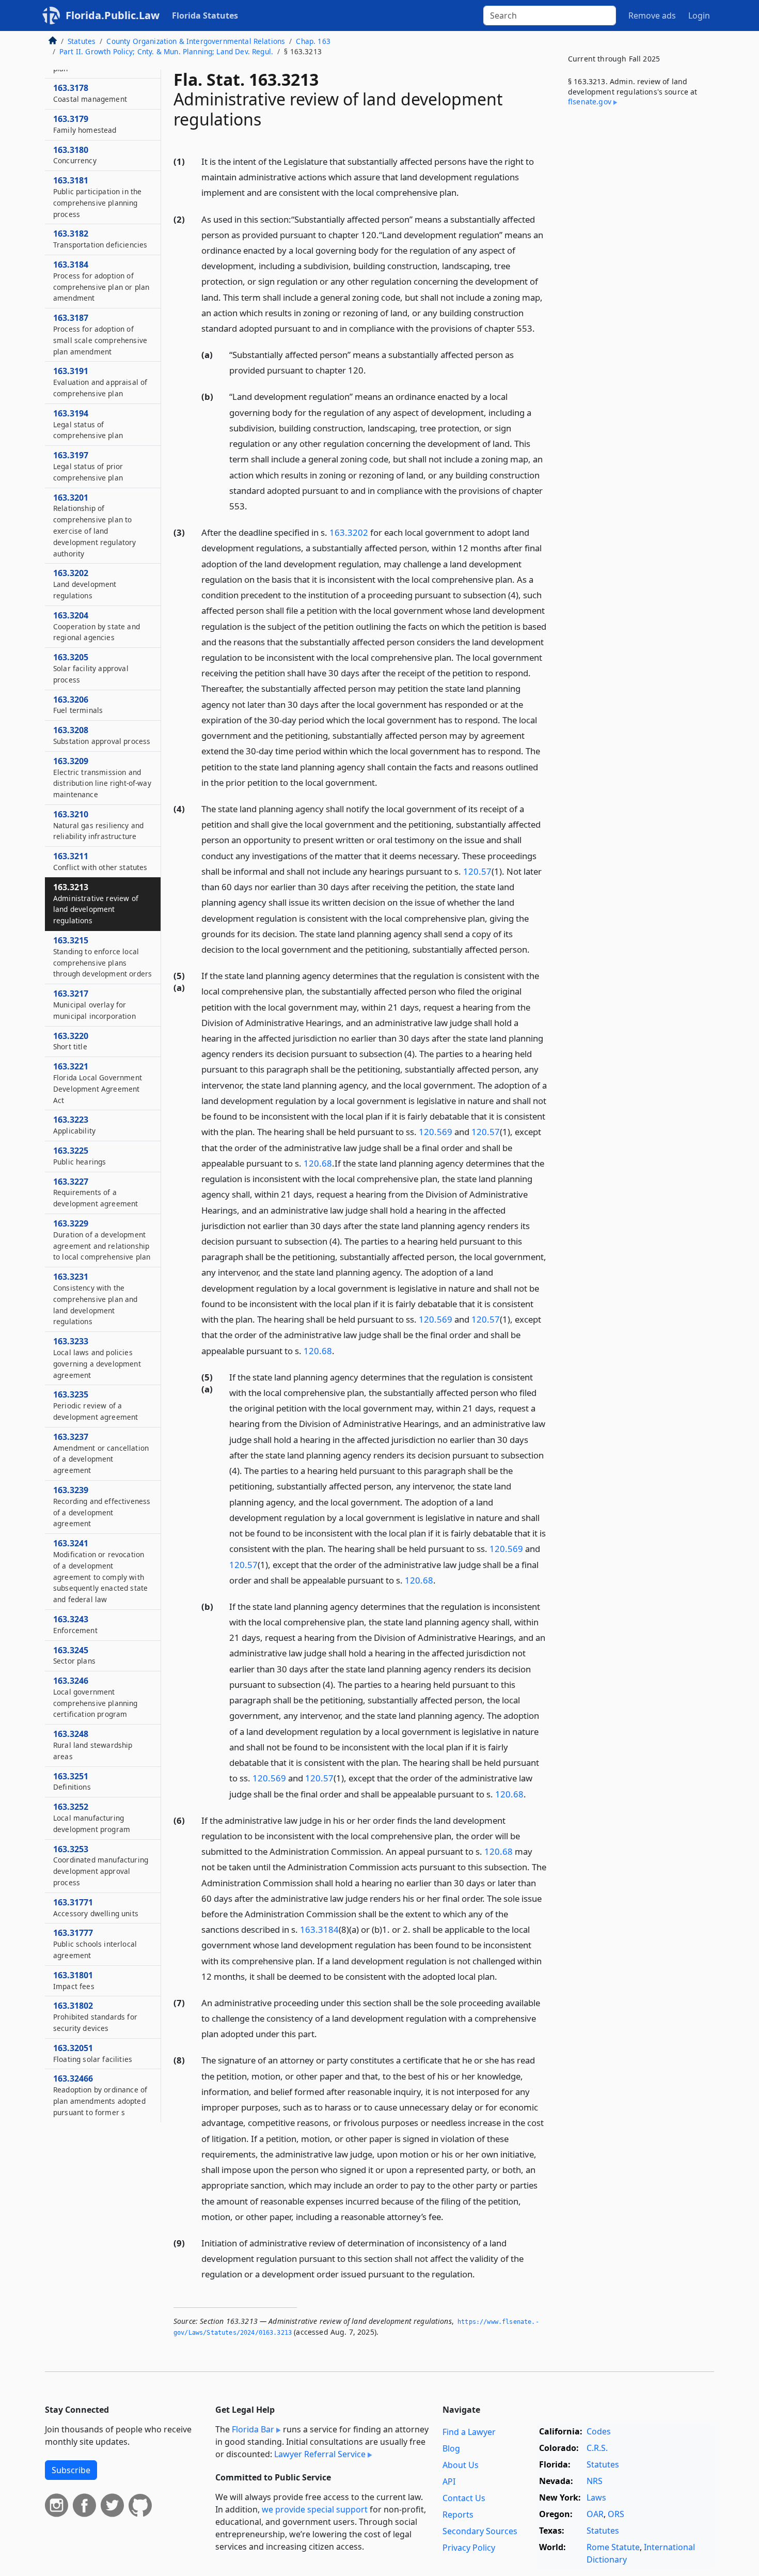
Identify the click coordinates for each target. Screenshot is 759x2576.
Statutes (82, 41)
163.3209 (102, 777)
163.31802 (95, 2016)
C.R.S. (597, 2448)
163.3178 (90, 93)
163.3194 (88, 424)
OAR (595, 2514)
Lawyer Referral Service (320, 2454)
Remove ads (652, 15)
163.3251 (72, 1781)
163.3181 (97, 197)
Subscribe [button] (71, 2470)
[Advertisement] (637, 286)
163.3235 (96, 1405)
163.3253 (101, 1865)
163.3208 (102, 735)
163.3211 (100, 861)
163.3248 (93, 1745)
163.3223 (74, 1125)
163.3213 (96, 903)
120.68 (318, 1163)
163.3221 (98, 1083)
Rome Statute (613, 2547)
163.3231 (96, 1299)
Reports (458, 2515)
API (449, 2481)
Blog (451, 2448)
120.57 (477, 871)
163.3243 (75, 1624)
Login (699, 15)
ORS (616, 2514)
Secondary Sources (480, 2531)
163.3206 (78, 705)
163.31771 (96, 1907)
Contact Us (464, 2498)
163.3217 (94, 1004)
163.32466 (100, 2095)
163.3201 (95, 525)
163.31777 (95, 1944)
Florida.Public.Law (113, 15)
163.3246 (96, 1697)
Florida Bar (253, 2429)
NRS (595, 2481)
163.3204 (97, 626)
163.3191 (100, 382)
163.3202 (349, 532)
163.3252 (92, 1818)
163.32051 (93, 2053)
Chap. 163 (313, 41)
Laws (596, 2497)
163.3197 (88, 466)
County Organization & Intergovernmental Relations (196, 41)
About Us (461, 2465)
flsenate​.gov (590, 102)
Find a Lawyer (469, 2432)
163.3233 (97, 1357)
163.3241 (100, 1571)
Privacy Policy (469, 2548)
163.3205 (91, 668)
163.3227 (96, 1192)
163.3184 (319, 1929)
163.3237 (101, 1453)
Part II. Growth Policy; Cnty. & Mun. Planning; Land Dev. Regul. (166, 51)
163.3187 (100, 334)
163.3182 (100, 239)
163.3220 (71, 1041)
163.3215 (102, 957)
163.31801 (74, 1980)
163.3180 (75, 155)
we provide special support (315, 2509)
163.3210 (98, 825)
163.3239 (102, 1506)
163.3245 (74, 1655)
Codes (599, 2431)
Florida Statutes (205, 15)
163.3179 (85, 124)
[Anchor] (465, 192)
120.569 (436, 1132)
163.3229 (102, 1240)
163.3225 (80, 1156)
